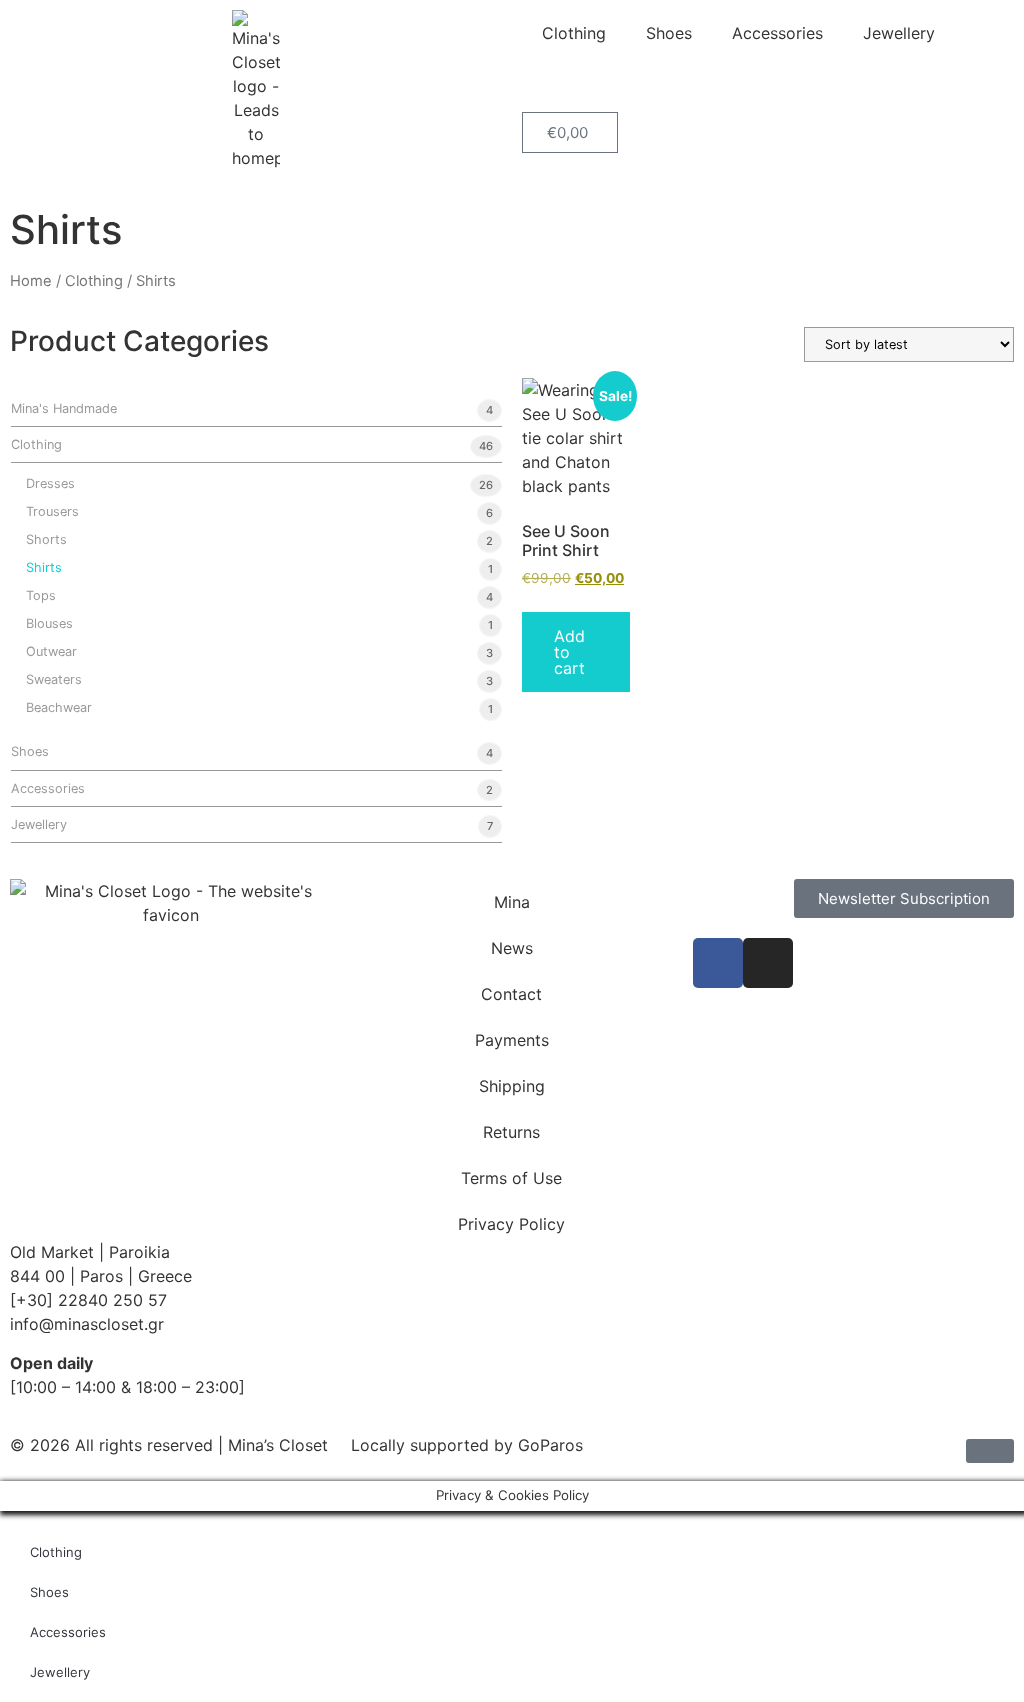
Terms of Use (511, 1178)
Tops (41, 595)
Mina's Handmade (64, 408)
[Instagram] (768, 963)
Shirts (44, 567)
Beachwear (59, 707)
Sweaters (54, 679)
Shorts (46, 539)
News (512, 948)
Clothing (574, 33)
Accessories (777, 33)
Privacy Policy (511, 1224)
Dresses (50, 483)
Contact (511, 994)
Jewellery (899, 33)
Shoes (669, 33)
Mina (512, 902)
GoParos (550, 1445)
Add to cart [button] (569, 652)
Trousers (52, 511)
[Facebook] (718, 963)
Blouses (49, 623)
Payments (512, 1040)
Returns (511, 1132)
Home (31, 281)
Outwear (51, 651)
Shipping (512, 1086)
